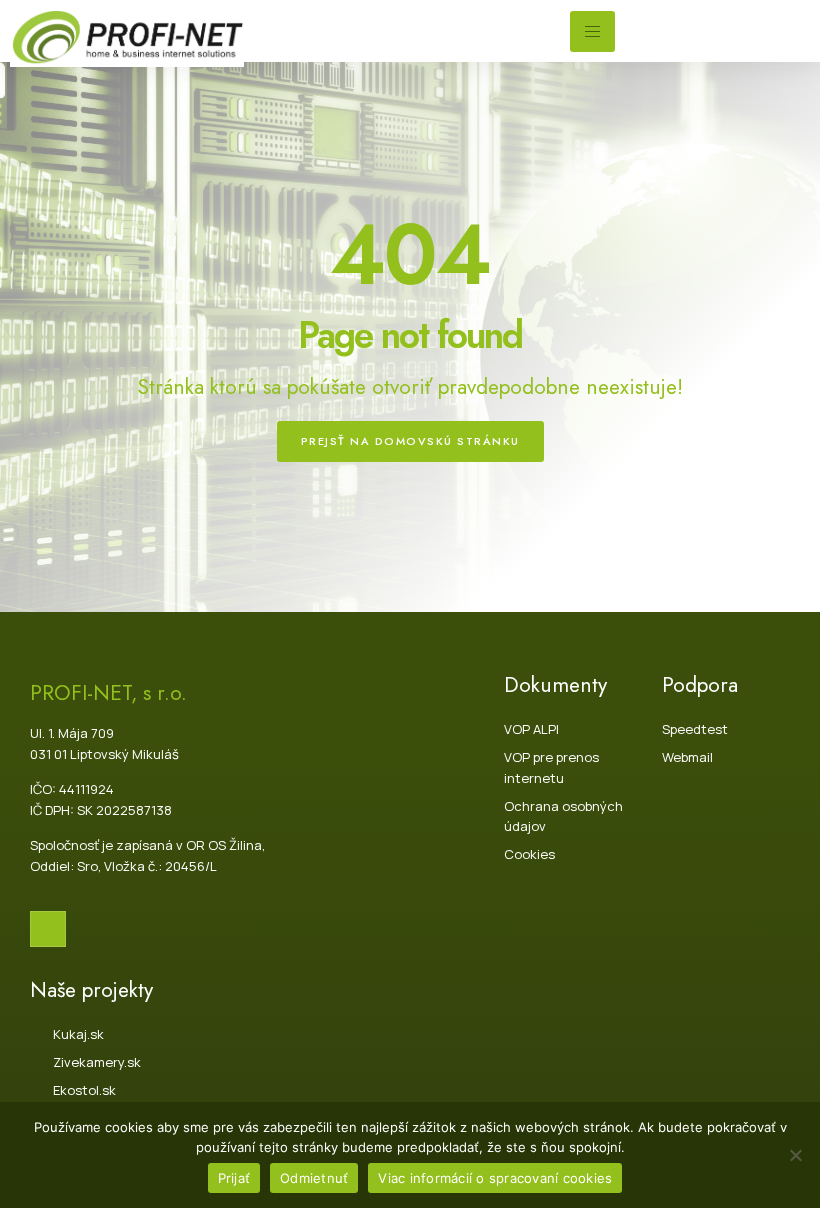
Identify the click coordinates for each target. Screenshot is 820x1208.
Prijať (234, 1178)
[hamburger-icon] (592, 31)
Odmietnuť (314, 1178)
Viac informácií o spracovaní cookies (495, 1178)
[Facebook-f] (48, 929)
